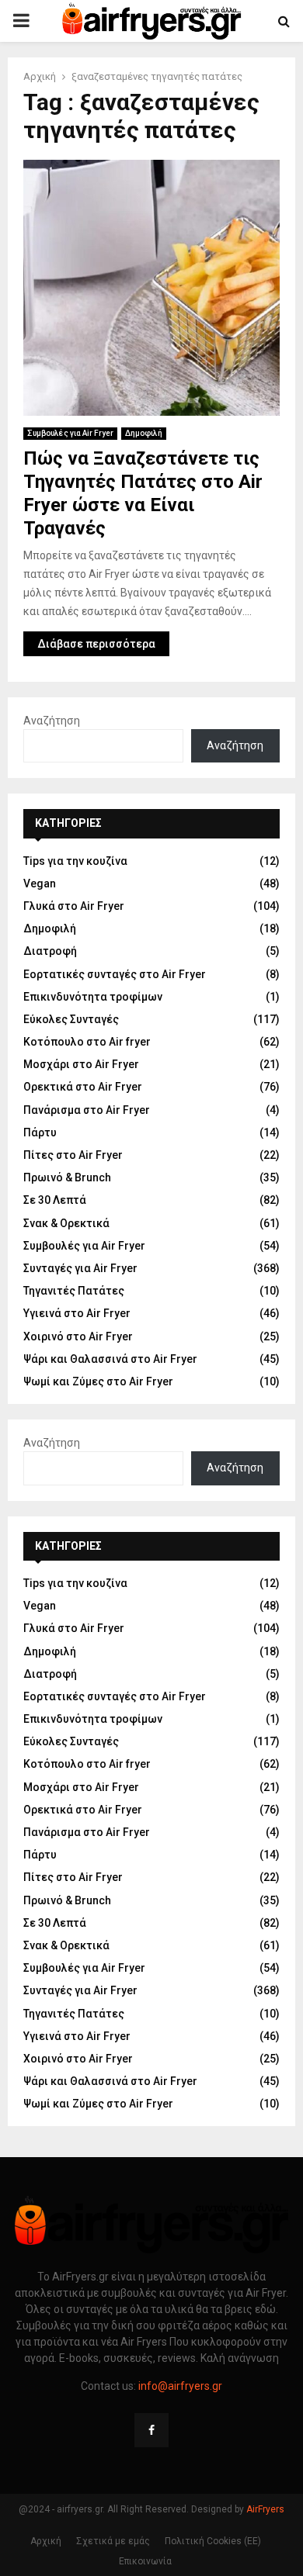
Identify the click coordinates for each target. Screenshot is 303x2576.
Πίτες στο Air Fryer (73, 1155)
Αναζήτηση (52, 721)
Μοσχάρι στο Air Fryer (81, 1064)
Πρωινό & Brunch (67, 1177)
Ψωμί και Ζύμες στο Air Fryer (98, 1381)
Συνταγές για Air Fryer (80, 1268)
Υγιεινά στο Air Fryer (77, 1313)
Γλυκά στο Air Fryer (74, 906)
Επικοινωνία (145, 2561)
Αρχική (46, 2541)
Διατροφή (50, 951)
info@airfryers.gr (180, 2386)
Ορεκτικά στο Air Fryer (83, 1087)
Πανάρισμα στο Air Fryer (87, 1110)
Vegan (40, 883)
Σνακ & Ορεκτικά (66, 1223)
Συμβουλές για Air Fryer (70, 433)
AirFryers (265, 2509)
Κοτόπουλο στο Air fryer (87, 1042)
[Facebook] (151, 2430)
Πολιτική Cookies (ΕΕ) (213, 2541)
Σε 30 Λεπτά (55, 1200)
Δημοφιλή (144, 433)
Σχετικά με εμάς (113, 2541)
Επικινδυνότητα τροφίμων (93, 997)
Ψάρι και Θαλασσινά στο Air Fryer (110, 1359)
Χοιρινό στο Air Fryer (78, 1336)
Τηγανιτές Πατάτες (74, 1291)
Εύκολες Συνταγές (71, 1019)
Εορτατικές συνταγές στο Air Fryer (115, 974)
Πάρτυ (40, 1132)
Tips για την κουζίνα (75, 861)
